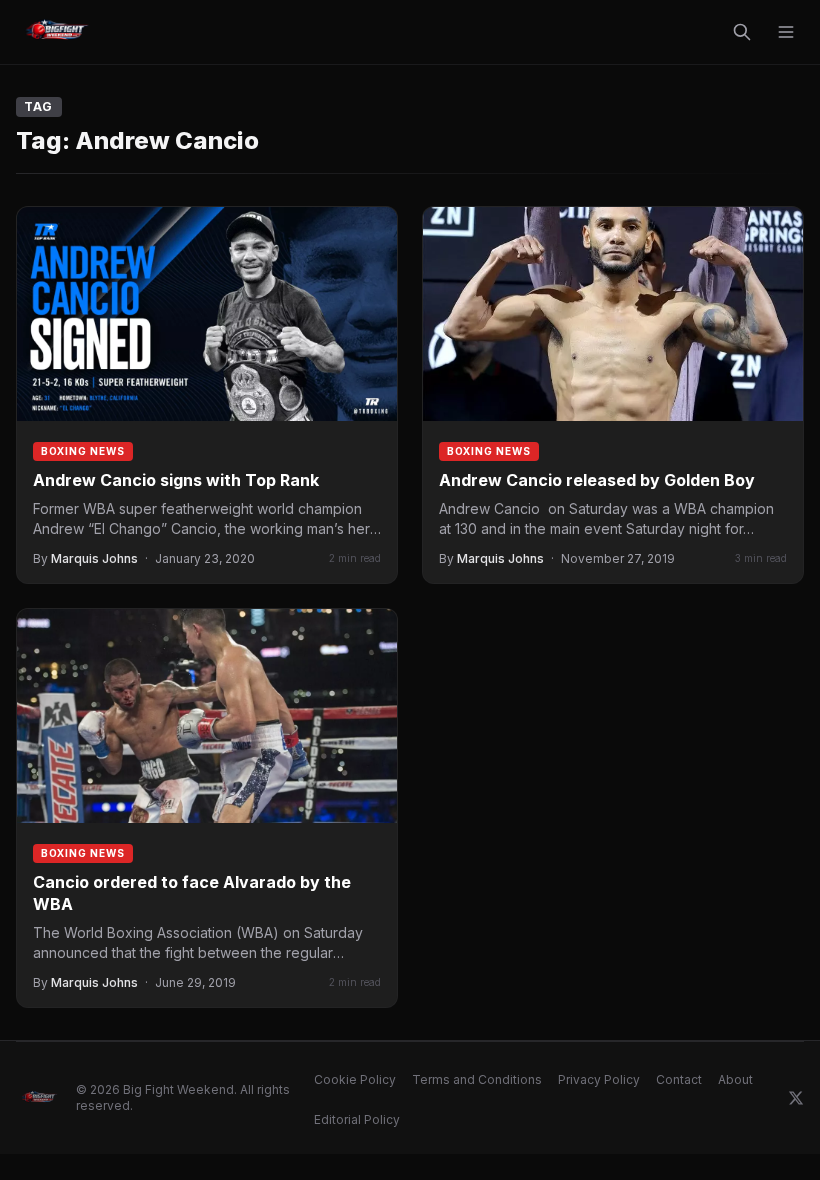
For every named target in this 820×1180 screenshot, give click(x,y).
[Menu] (786, 32)
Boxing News (83, 451)
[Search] (742, 32)
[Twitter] (796, 1098)
